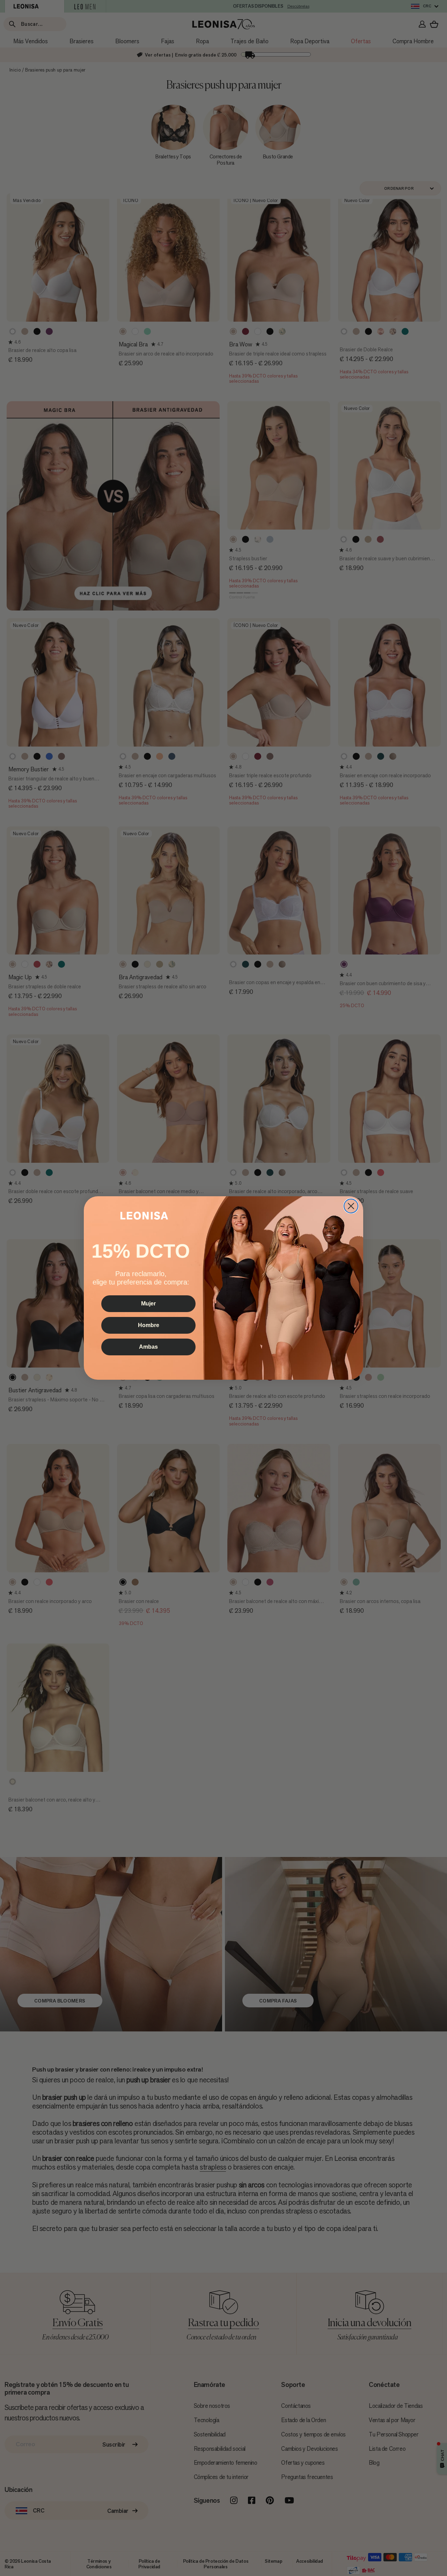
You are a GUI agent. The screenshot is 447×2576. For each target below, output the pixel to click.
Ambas (148, 1347)
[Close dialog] (351, 1206)
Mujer (148, 1304)
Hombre (149, 1325)
